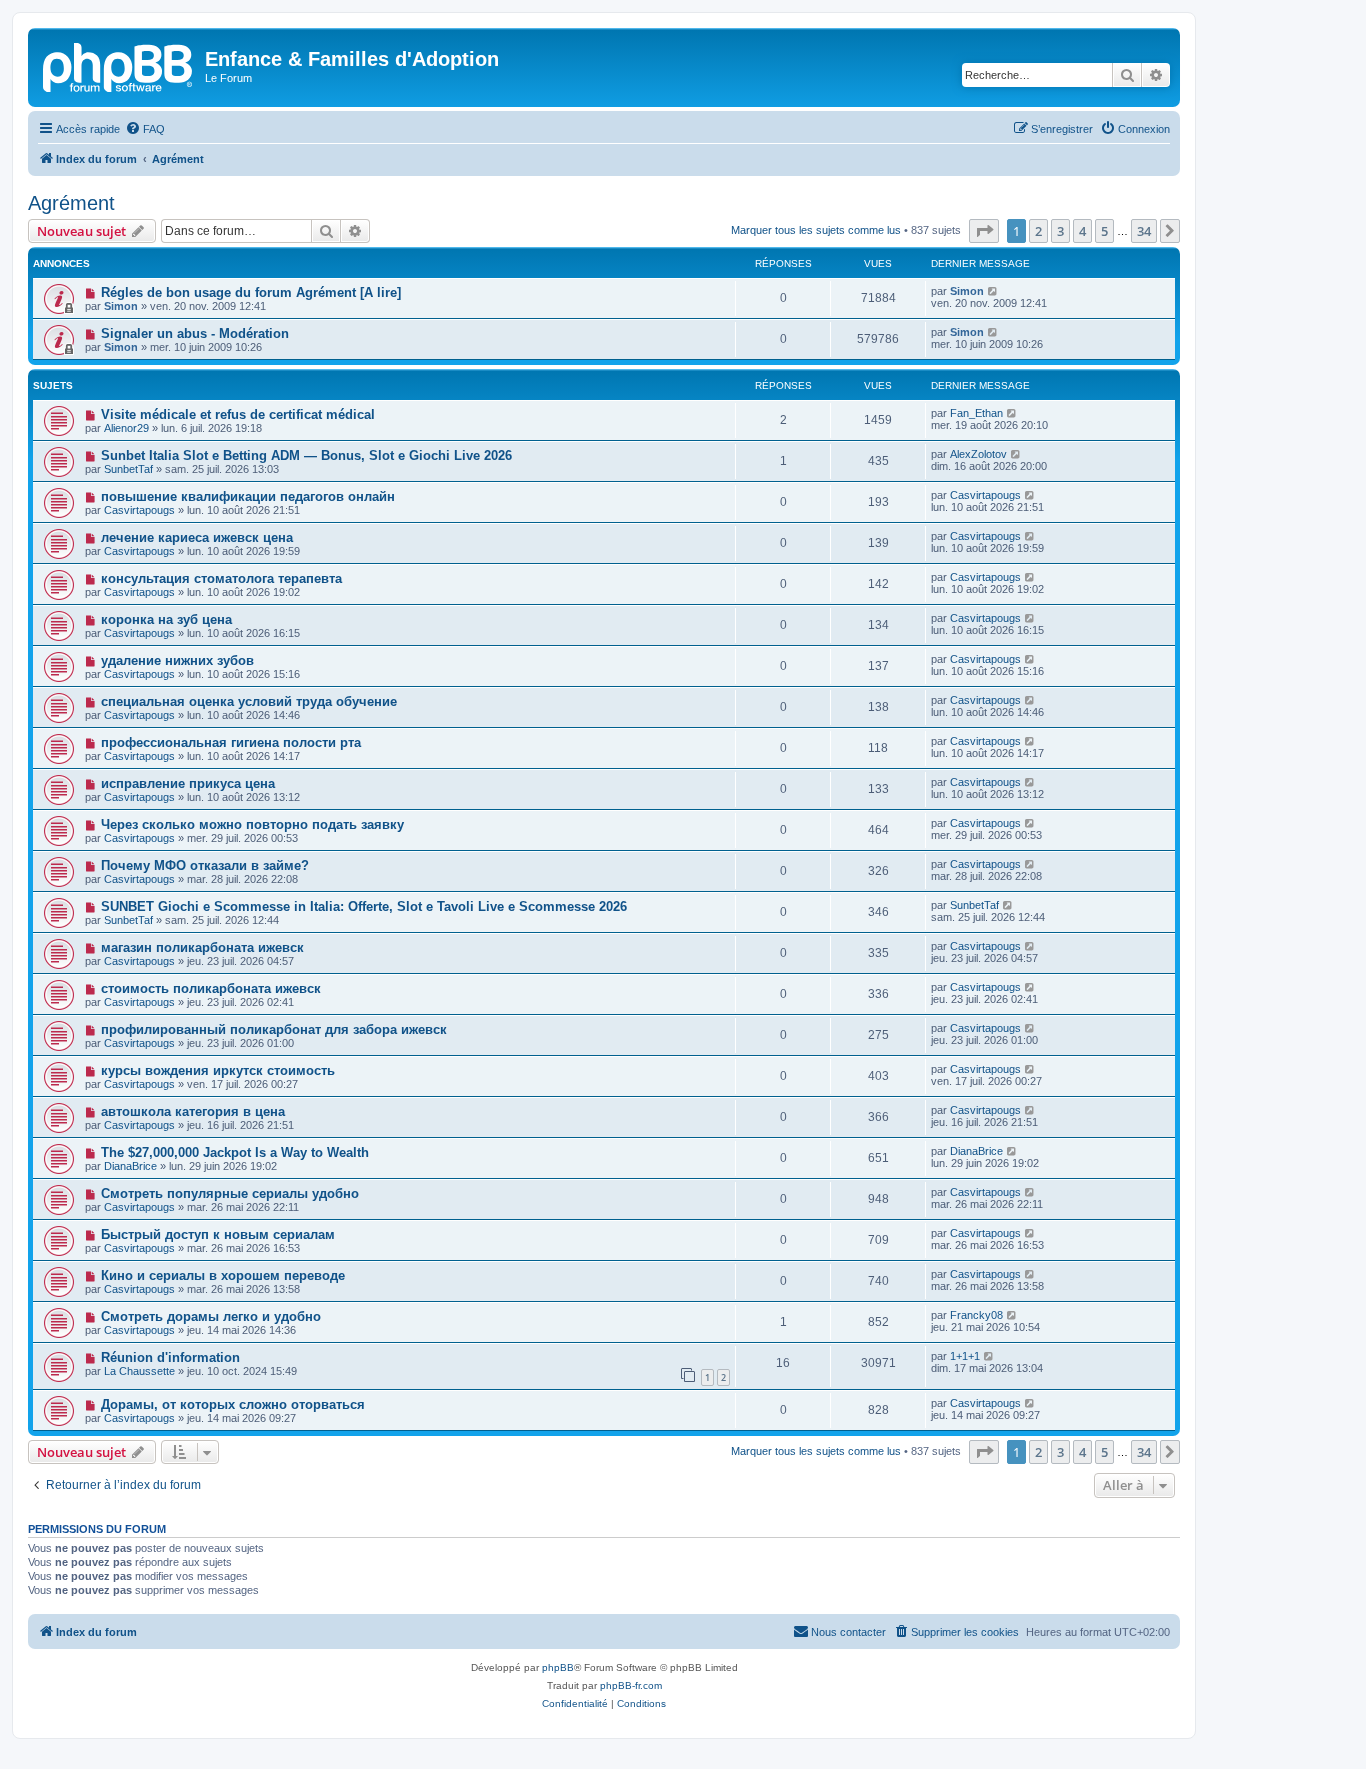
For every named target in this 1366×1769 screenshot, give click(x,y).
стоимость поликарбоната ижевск (211, 988)
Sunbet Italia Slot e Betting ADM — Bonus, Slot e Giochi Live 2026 (306, 455)
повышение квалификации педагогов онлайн (248, 496)
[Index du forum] (119, 65)
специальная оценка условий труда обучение (249, 701)
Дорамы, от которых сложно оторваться (233, 1404)
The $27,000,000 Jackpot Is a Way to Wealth (235, 1152)
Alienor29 (126, 428)
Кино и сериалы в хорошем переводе (223, 1275)
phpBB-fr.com (631, 1685)
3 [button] (1060, 231)
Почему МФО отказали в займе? (205, 865)
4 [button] (1082, 231)
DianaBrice (130, 1166)
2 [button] (1038, 231)
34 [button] (1144, 231)
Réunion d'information (170, 1357)
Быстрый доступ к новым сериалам (218, 1234)
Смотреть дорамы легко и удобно (211, 1316)
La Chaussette (139, 1371)
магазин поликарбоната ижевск (202, 947)
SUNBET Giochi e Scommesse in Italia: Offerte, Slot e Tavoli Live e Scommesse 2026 (364, 906)
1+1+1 (965, 1356)
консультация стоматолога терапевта (221, 578)
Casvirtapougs (139, 510)
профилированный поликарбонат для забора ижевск (274, 1029)
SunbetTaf (128, 469)
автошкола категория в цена (193, 1111)
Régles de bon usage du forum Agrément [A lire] (251, 292)
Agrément (71, 203)
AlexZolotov (978, 454)
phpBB (558, 1667)
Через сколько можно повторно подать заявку (252, 824)
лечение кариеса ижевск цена (197, 537)
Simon (121, 306)
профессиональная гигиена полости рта (231, 742)
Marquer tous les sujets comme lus (816, 230)
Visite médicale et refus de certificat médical (238, 414)
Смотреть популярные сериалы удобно (230, 1193)
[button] (984, 231)
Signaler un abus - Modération (195, 333)
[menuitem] (145, 129)
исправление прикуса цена (188, 783)
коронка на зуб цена (166, 619)
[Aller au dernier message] (993, 291)
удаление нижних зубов (177, 660)
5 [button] (1104, 231)
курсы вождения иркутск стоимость (218, 1070)
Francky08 (976, 1315)
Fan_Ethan (976, 413)
